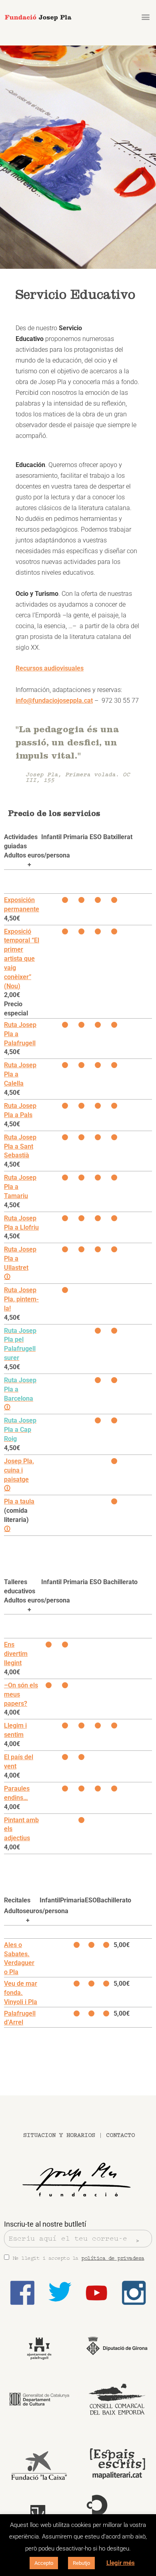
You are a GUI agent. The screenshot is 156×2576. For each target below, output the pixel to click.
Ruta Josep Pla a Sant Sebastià (20, 1146)
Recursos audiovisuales (50, 668)
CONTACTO (120, 2135)
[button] (145, 17)
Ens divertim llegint (16, 1654)
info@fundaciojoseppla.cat (54, 701)
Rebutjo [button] (81, 2563)
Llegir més (121, 2563)
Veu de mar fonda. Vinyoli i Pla (21, 1993)
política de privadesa (113, 2258)
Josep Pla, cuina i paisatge (19, 1470)
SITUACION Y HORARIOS (59, 2135)
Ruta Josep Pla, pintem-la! (21, 1299)
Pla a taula (19, 1501)
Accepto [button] (44, 2563)
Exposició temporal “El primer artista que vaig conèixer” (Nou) (22, 959)
